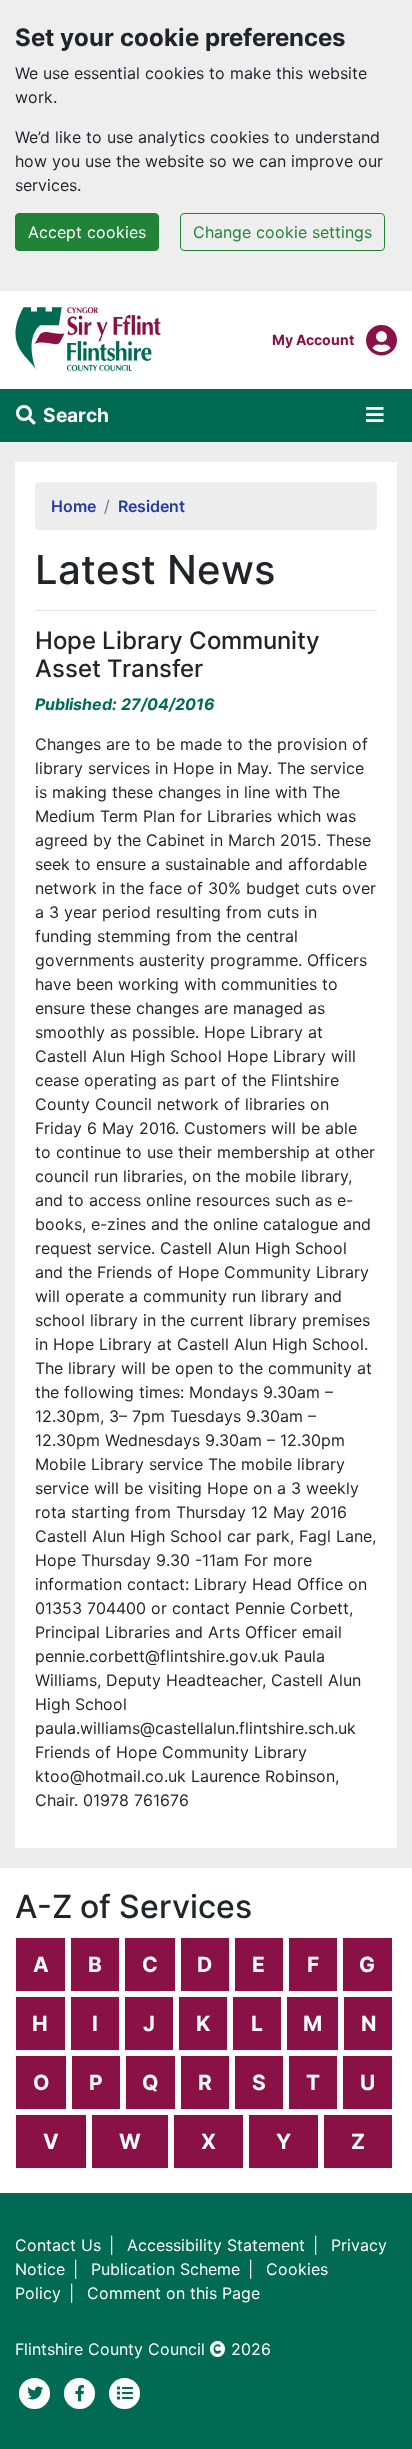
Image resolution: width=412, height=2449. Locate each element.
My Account (313, 339)
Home (73, 506)
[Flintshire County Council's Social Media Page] (82, 2391)
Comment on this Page (173, 2293)
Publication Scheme (165, 2269)
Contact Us (58, 2245)
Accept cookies (87, 232)
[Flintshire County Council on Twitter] (37, 2391)
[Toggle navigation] (375, 415)
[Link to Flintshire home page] (88, 338)
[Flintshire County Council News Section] (125, 2391)
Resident (151, 506)
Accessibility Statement (216, 2245)
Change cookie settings (282, 232)
